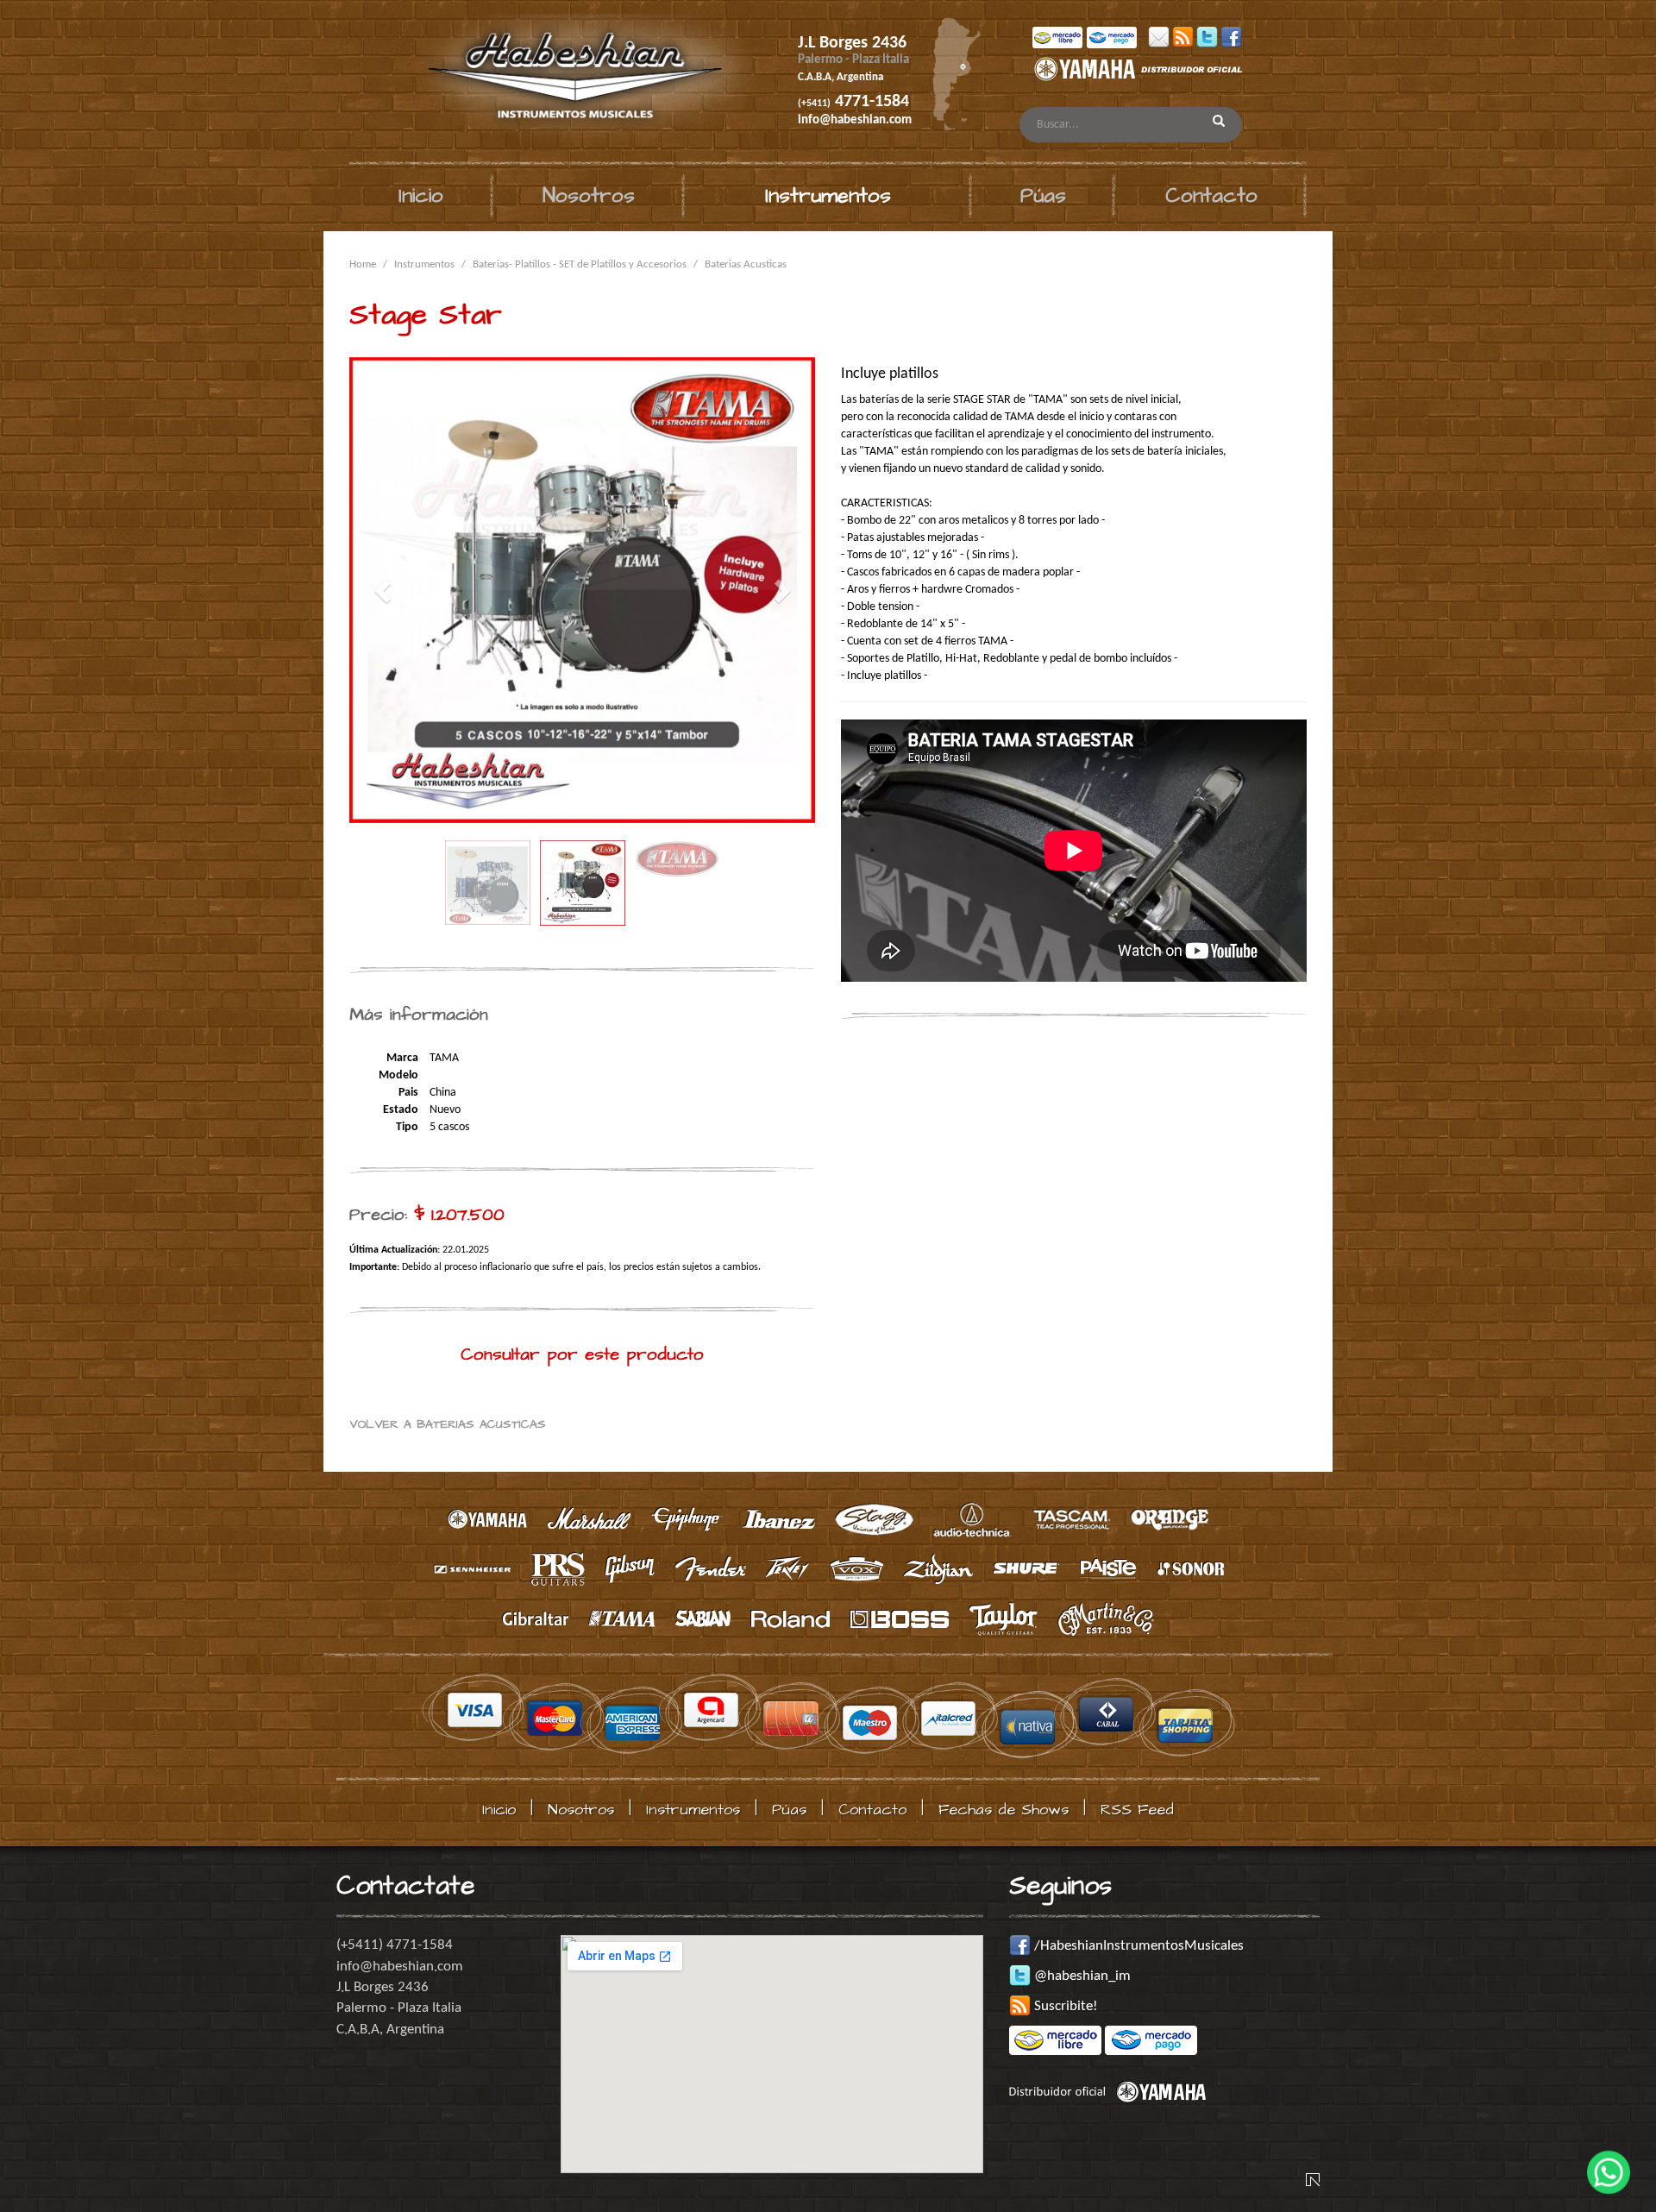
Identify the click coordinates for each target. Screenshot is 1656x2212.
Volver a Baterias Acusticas (448, 1424)
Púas (1043, 196)
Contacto (1211, 196)
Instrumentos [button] (828, 196)
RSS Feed (1137, 1810)
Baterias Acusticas (746, 264)
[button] (384, 590)
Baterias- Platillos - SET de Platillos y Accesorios (580, 264)
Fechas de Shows (1004, 1810)
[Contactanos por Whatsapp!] (1609, 2165)
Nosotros (589, 196)
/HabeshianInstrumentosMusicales (1137, 1946)
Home (363, 264)
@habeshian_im (1081, 1976)
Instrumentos (424, 264)
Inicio (421, 196)
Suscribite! (1064, 2006)
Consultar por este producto (582, 1354)
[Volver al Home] (551, 81)
